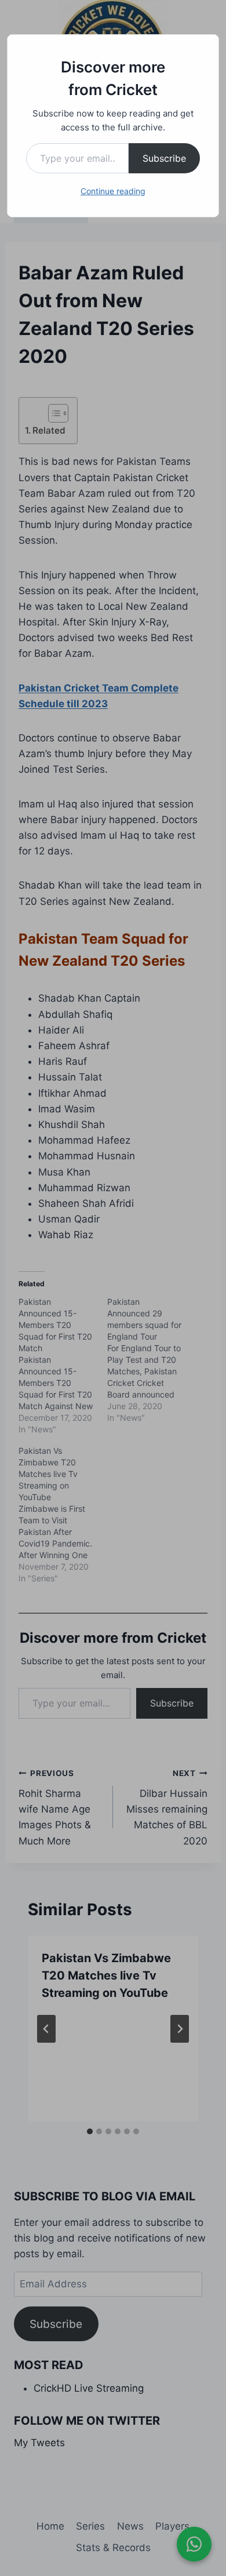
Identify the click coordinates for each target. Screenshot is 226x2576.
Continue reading (113, 191)
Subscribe (164, 158)
